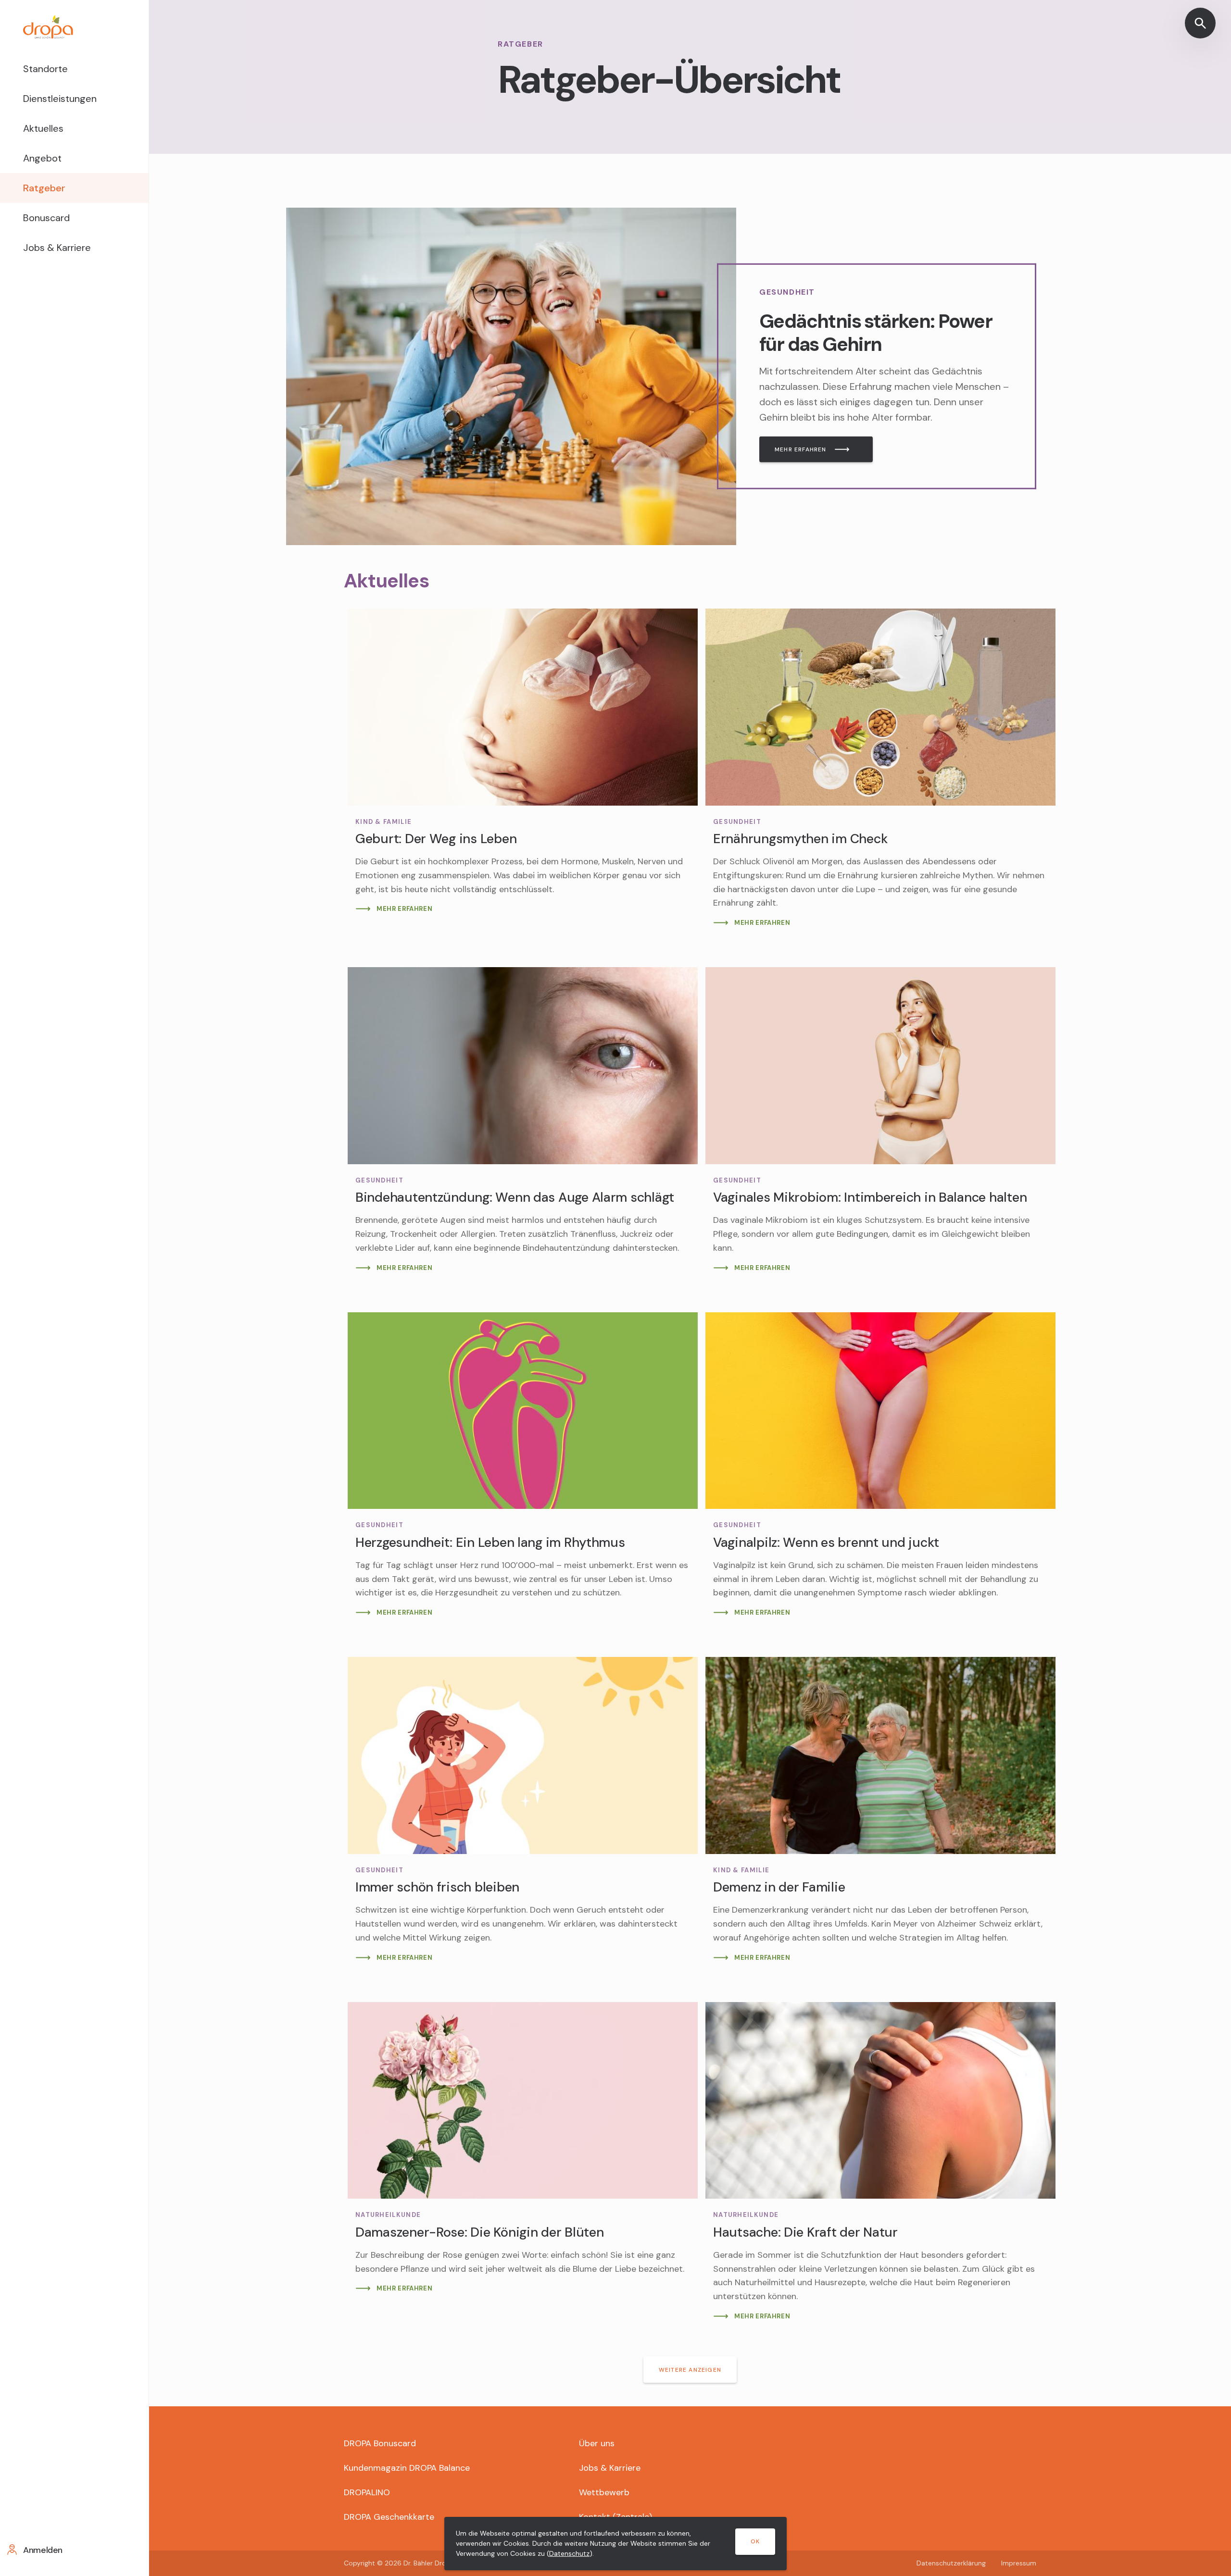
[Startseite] (74, 27)
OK (755, 2541)
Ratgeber (44, 188)
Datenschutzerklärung (951, 2563)
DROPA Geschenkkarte (389, 2517)
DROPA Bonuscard (380, 2443)
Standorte (45, 69)
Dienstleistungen (60, 99)
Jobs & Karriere (57, 248)
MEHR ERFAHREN (801, 449)
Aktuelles (43, 128)
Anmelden (43, 2550)
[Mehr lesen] (511, 376)
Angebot (42, 158)
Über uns (597, 2443)
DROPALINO (367, 2492)
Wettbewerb (604, 2492)
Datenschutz (569, 2553)
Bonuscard (46, 218)
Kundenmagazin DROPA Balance (407, 2468)
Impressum (1019, 2563)
